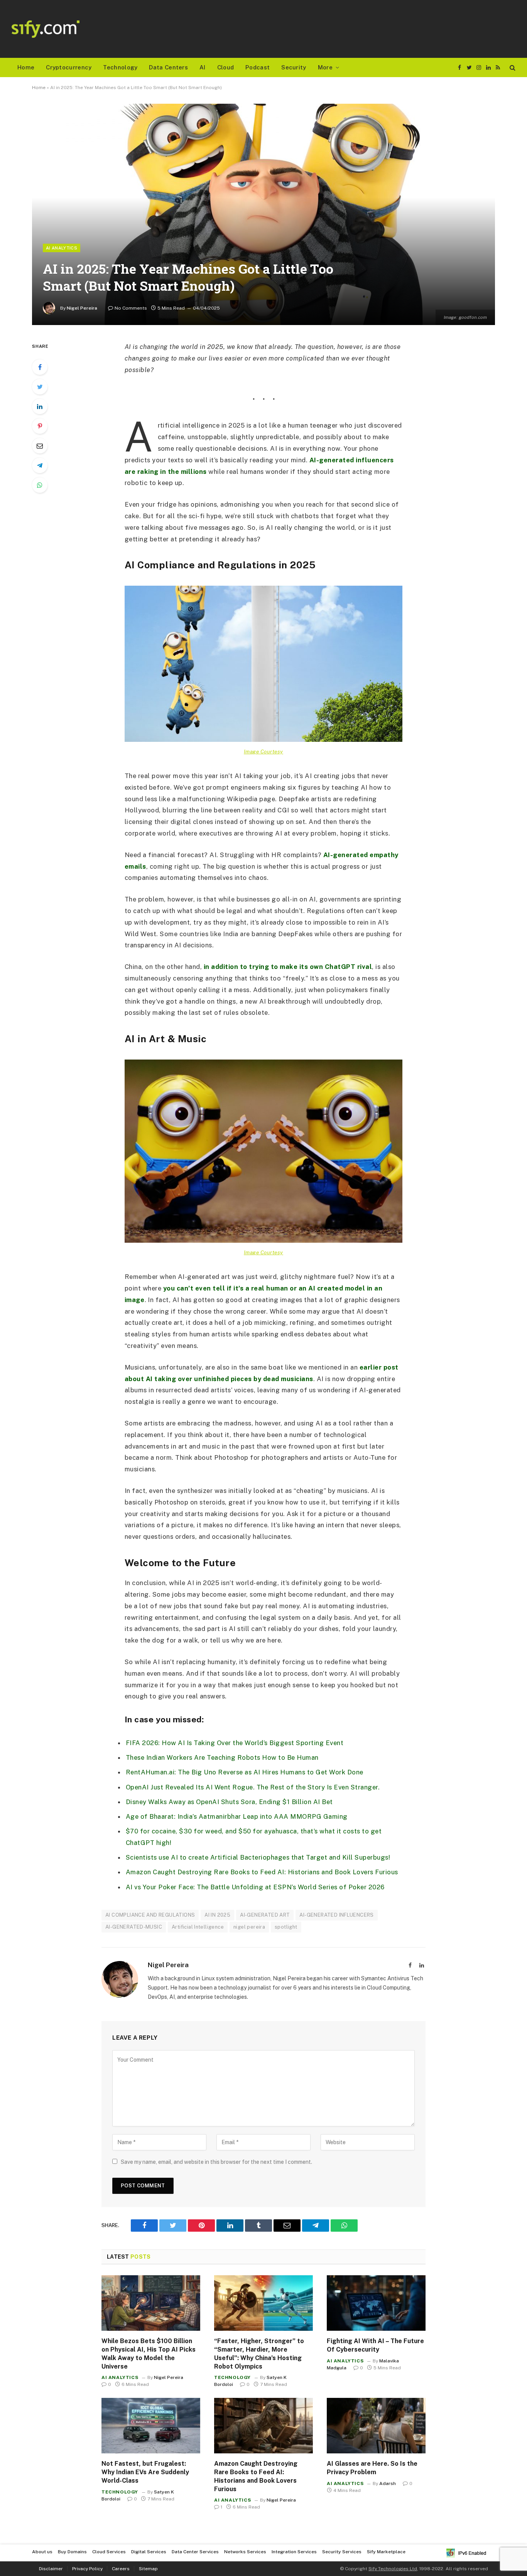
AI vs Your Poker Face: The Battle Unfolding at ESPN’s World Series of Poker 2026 (255, 1887)
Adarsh (388, 2483)
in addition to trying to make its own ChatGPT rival (288, 967)
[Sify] (46, 29)
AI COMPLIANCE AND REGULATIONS (150, 1915)
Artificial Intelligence (198, 1927)
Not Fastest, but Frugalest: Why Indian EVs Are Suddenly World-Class (145, 2472)
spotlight (286, 1927)
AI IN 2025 (217, 1915)
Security (294, 67)
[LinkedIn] (40, 406)
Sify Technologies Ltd (393, 2569)
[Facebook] (40, 367)
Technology (120, 67)
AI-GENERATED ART (265, 1915)
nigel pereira (249, 1927)
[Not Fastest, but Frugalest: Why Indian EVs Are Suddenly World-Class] (151, 2426)
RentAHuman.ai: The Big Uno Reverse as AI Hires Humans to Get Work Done (245, 1772)
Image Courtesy (263, 751)
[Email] (40, 446)
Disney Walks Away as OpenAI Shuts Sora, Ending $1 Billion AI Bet (229, 1802)
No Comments (131, 308)
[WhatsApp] (40, 485)
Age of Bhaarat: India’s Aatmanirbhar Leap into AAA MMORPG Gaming (237, 1816)
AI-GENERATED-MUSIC (134, 1927)
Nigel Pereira (82, 308)
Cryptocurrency (69, 67)
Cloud (226, 67)
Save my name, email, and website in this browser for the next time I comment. (216, 2162)
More (325, 67)
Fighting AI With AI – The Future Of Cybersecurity (375, 2345)
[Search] (512, 68)
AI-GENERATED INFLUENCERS (336, 1915)
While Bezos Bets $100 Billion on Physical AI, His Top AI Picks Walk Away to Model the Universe (149, 2354)
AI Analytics (62, 248)
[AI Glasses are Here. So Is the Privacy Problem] (376, 2426)
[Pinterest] (40, 426)
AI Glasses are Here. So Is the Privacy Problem (372, 2468)
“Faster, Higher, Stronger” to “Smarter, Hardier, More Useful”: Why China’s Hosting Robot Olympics (259, 2354)
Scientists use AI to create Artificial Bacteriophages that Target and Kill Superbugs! (258, 1857)
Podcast (258, 67)
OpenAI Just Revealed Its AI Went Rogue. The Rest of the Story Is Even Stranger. (253, 1787)
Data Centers (168, 67)
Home (26, 67)
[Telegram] (40, 465)
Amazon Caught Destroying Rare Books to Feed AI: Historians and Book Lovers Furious (262, 1872)
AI (203, 67)
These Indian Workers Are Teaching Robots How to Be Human (222, 1757)
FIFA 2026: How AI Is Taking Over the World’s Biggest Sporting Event (235, 1743)
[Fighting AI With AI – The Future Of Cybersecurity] (376, 2303)
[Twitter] (40, 387)
